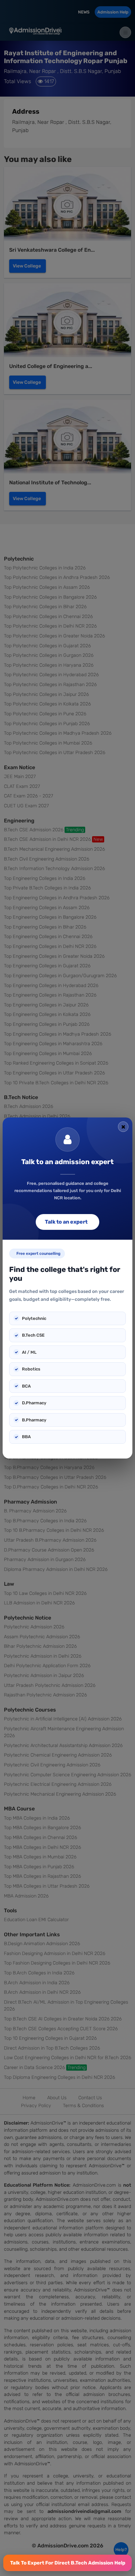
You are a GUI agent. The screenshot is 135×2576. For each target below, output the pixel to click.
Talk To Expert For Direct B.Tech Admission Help (68, 2563)
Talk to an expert (66, 1222)
